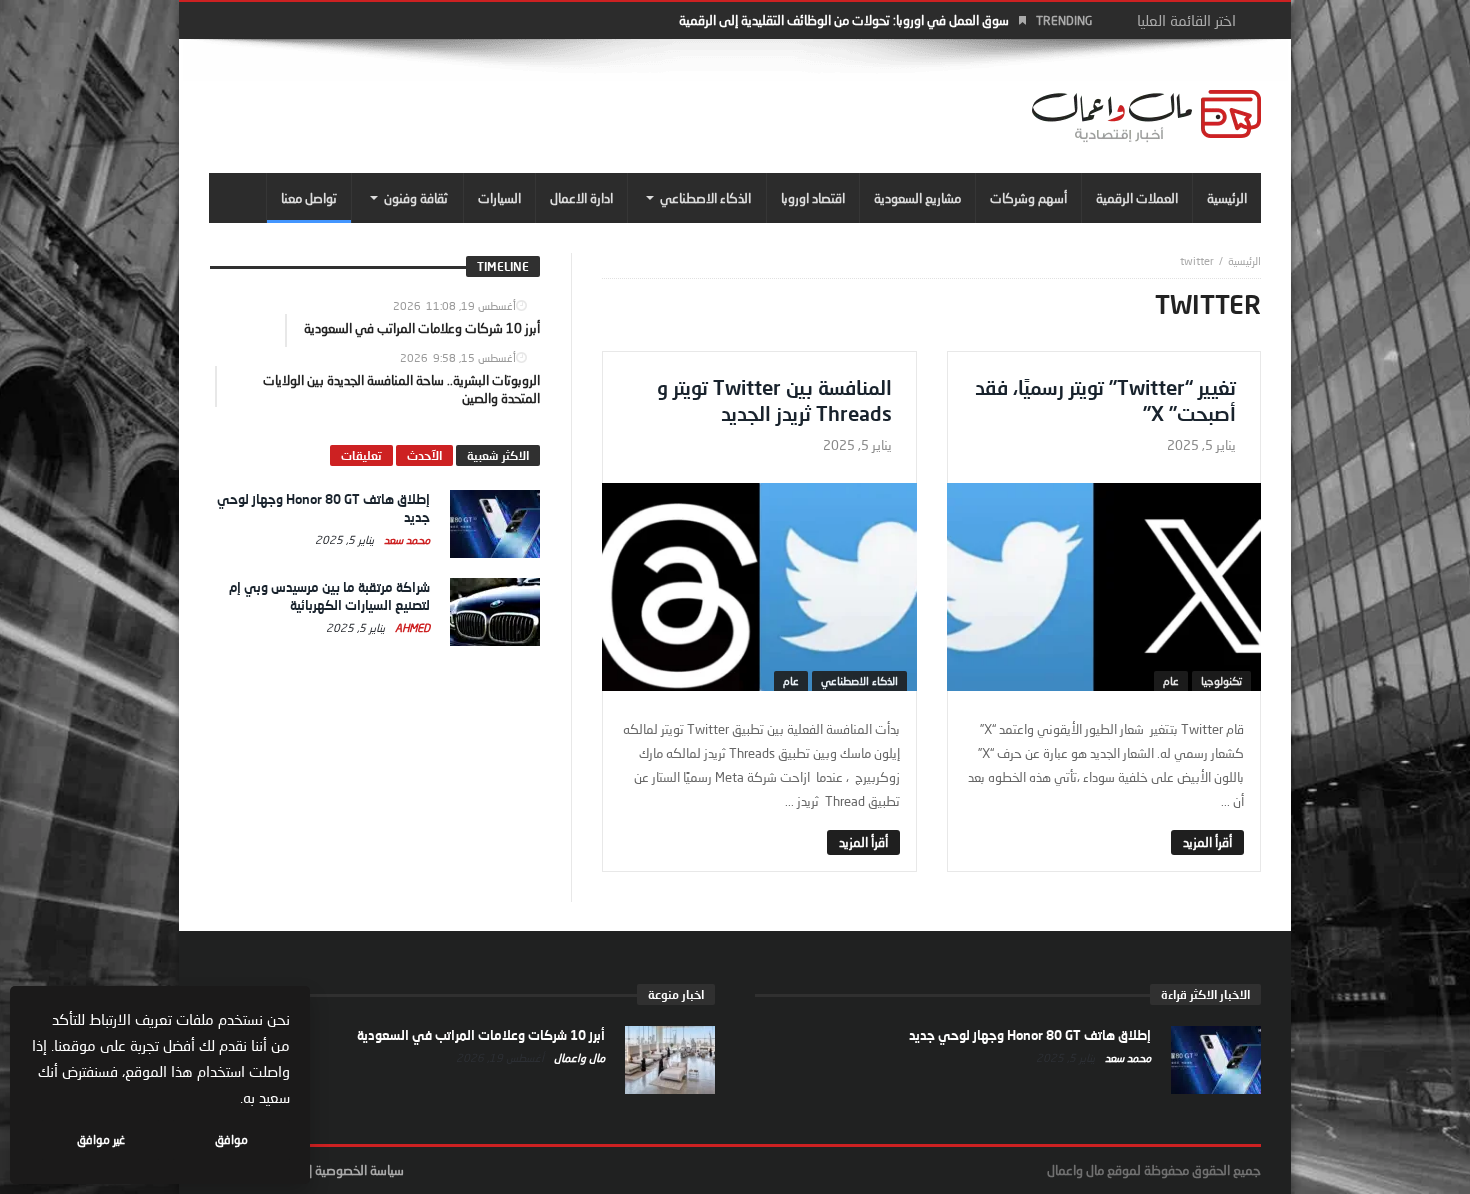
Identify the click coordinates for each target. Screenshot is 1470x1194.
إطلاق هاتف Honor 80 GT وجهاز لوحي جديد (1030, 1035)
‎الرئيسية (1244, 260)
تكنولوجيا (1221, 680)
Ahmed (411, 627)
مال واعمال (578, 1057)
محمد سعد (405, 539)
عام (1171, 680)
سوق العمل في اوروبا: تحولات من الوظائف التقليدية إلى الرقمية (844, 20)
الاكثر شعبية (498, 455)
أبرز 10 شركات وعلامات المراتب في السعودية (481, 1035)
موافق (231, 1139)
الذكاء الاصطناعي (859, 680)
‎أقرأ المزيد (1207, 842)
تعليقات (361, 455)
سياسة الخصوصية (359, 1170)
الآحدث (424, 455)
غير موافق (101, 1139)
